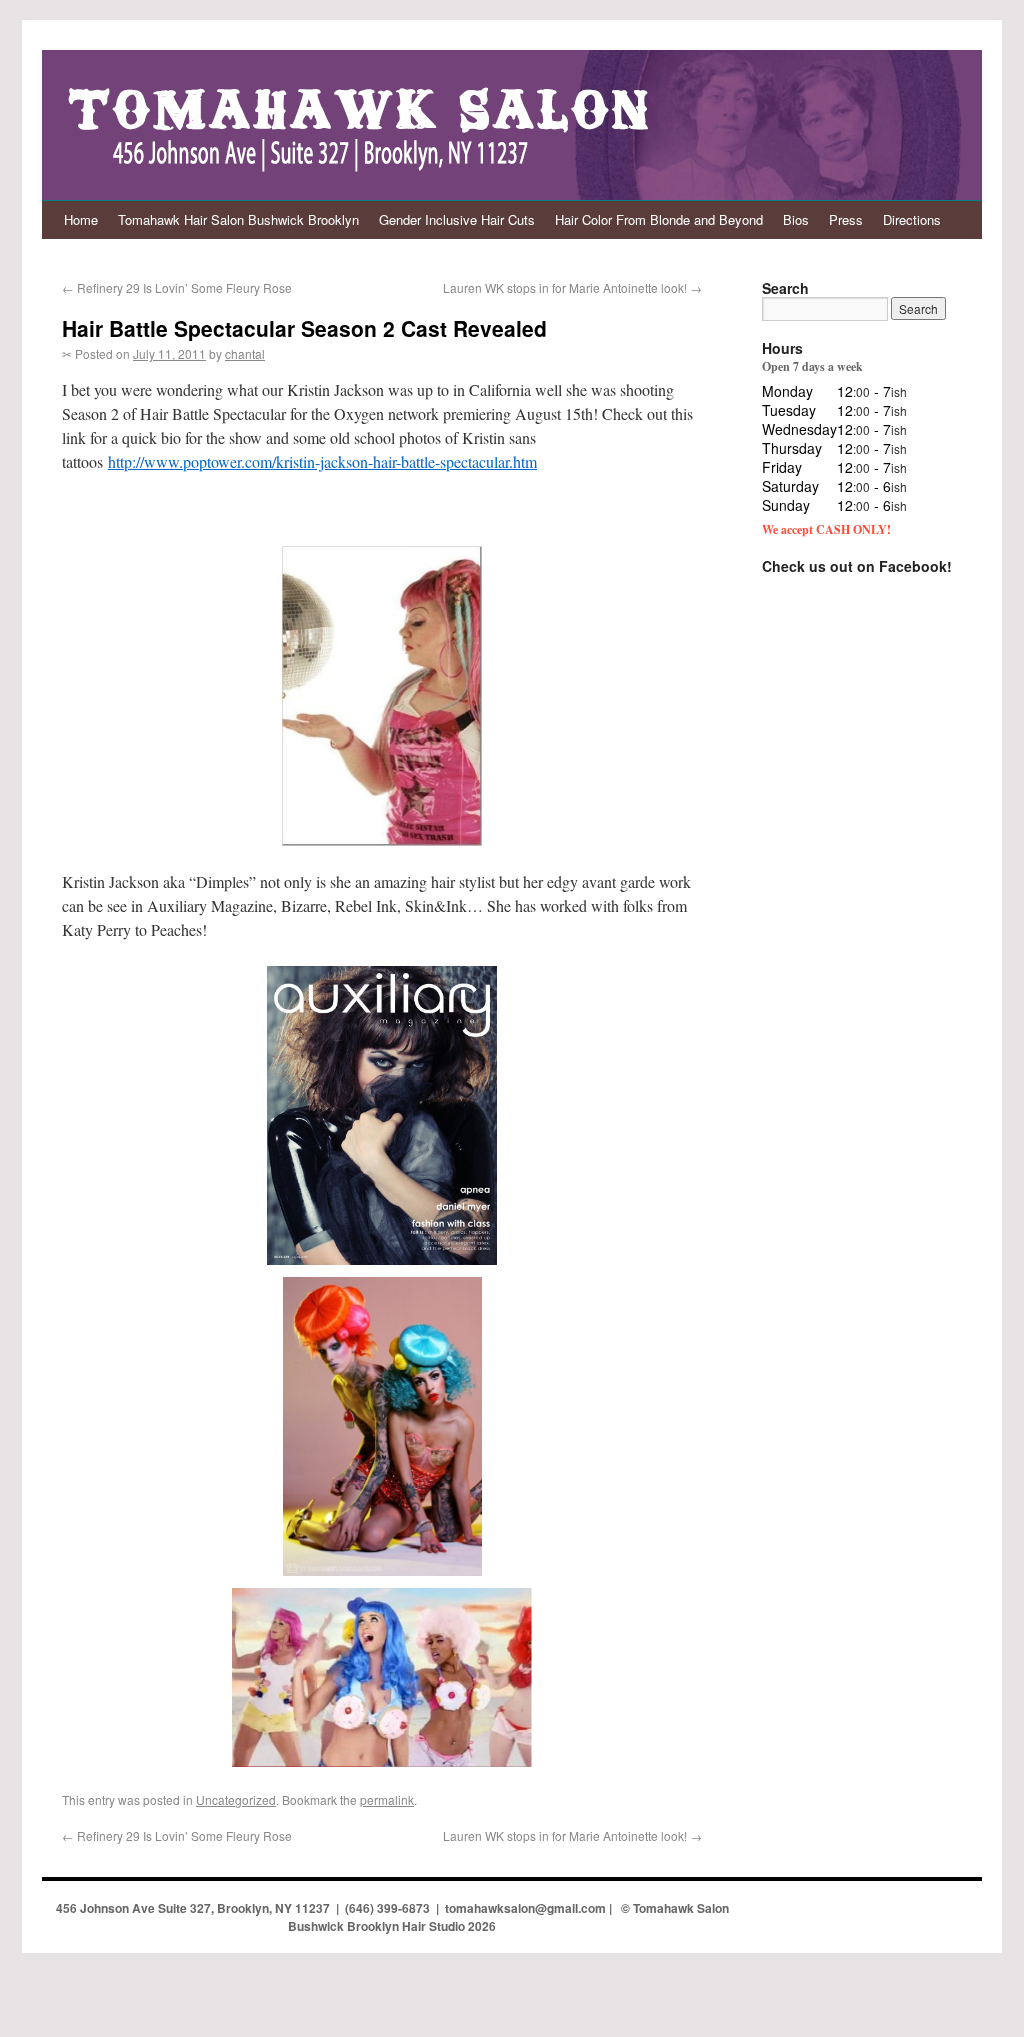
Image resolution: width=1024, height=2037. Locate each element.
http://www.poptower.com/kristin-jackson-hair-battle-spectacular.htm (322, 461)
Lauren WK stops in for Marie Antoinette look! (572, 287)
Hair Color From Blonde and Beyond (659, 219)
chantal (245, 353)
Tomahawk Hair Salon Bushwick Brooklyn (238, 219)
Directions (912, 219)
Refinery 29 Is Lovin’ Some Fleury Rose (177, 287)
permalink (387, 1799)
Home (81, 219)
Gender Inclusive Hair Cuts (457, 219)
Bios (796, 219)
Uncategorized (236, 1799)
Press (846, 219)
